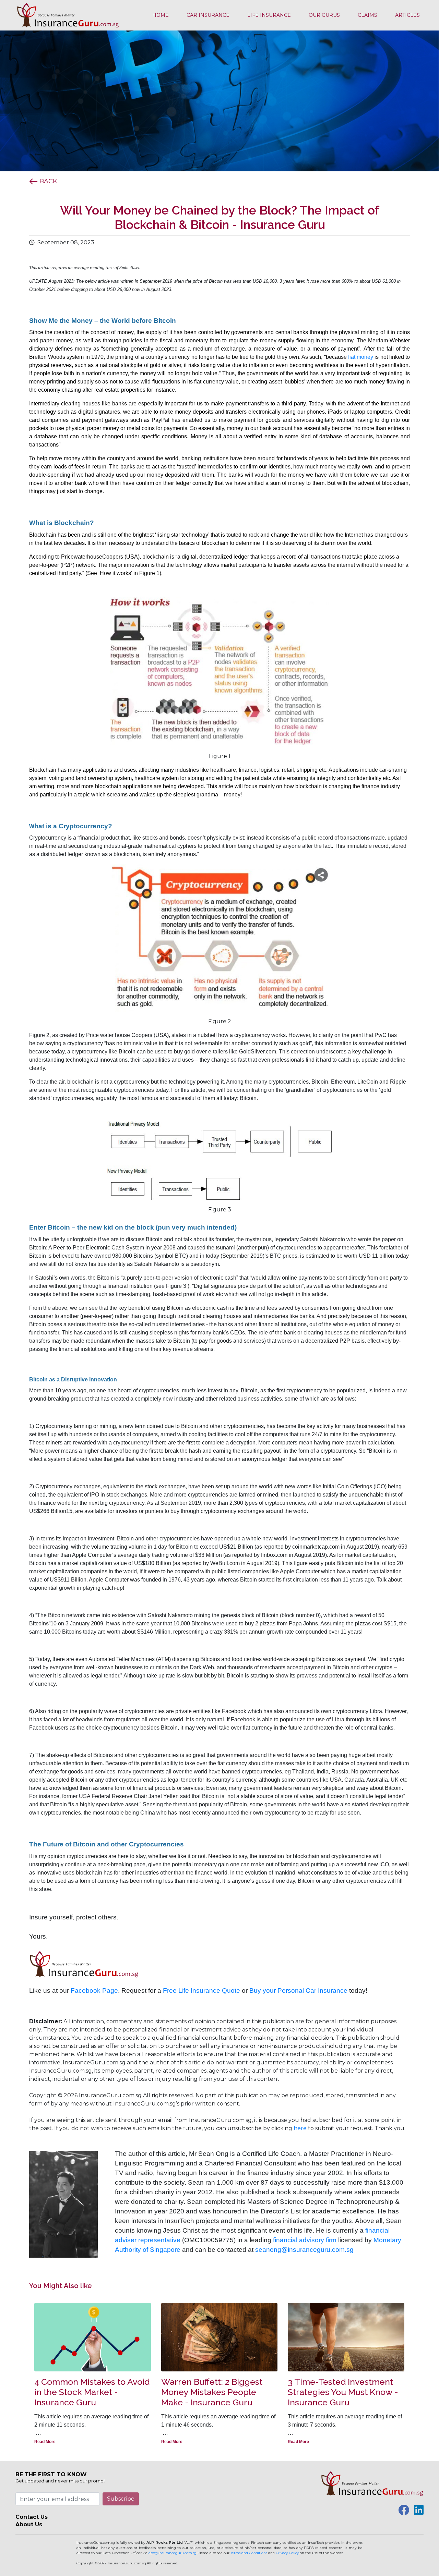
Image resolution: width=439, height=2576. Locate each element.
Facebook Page (94, 1991)
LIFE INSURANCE (269, 15)
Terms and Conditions (249, 2553)
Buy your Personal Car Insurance (298, 1991)
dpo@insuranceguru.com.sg (173, 2553)
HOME (161, 15)
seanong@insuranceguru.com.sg (304, 2250)
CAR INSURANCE (208, 15)
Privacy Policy (287, 2553)
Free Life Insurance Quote (201, 1991)
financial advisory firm (305, 2240)
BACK (48, 181)
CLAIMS (367, 15)
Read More (45, 2442)
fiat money (361, 357)
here (300, 2128)
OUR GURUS (324, 15)
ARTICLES (407, 15)
